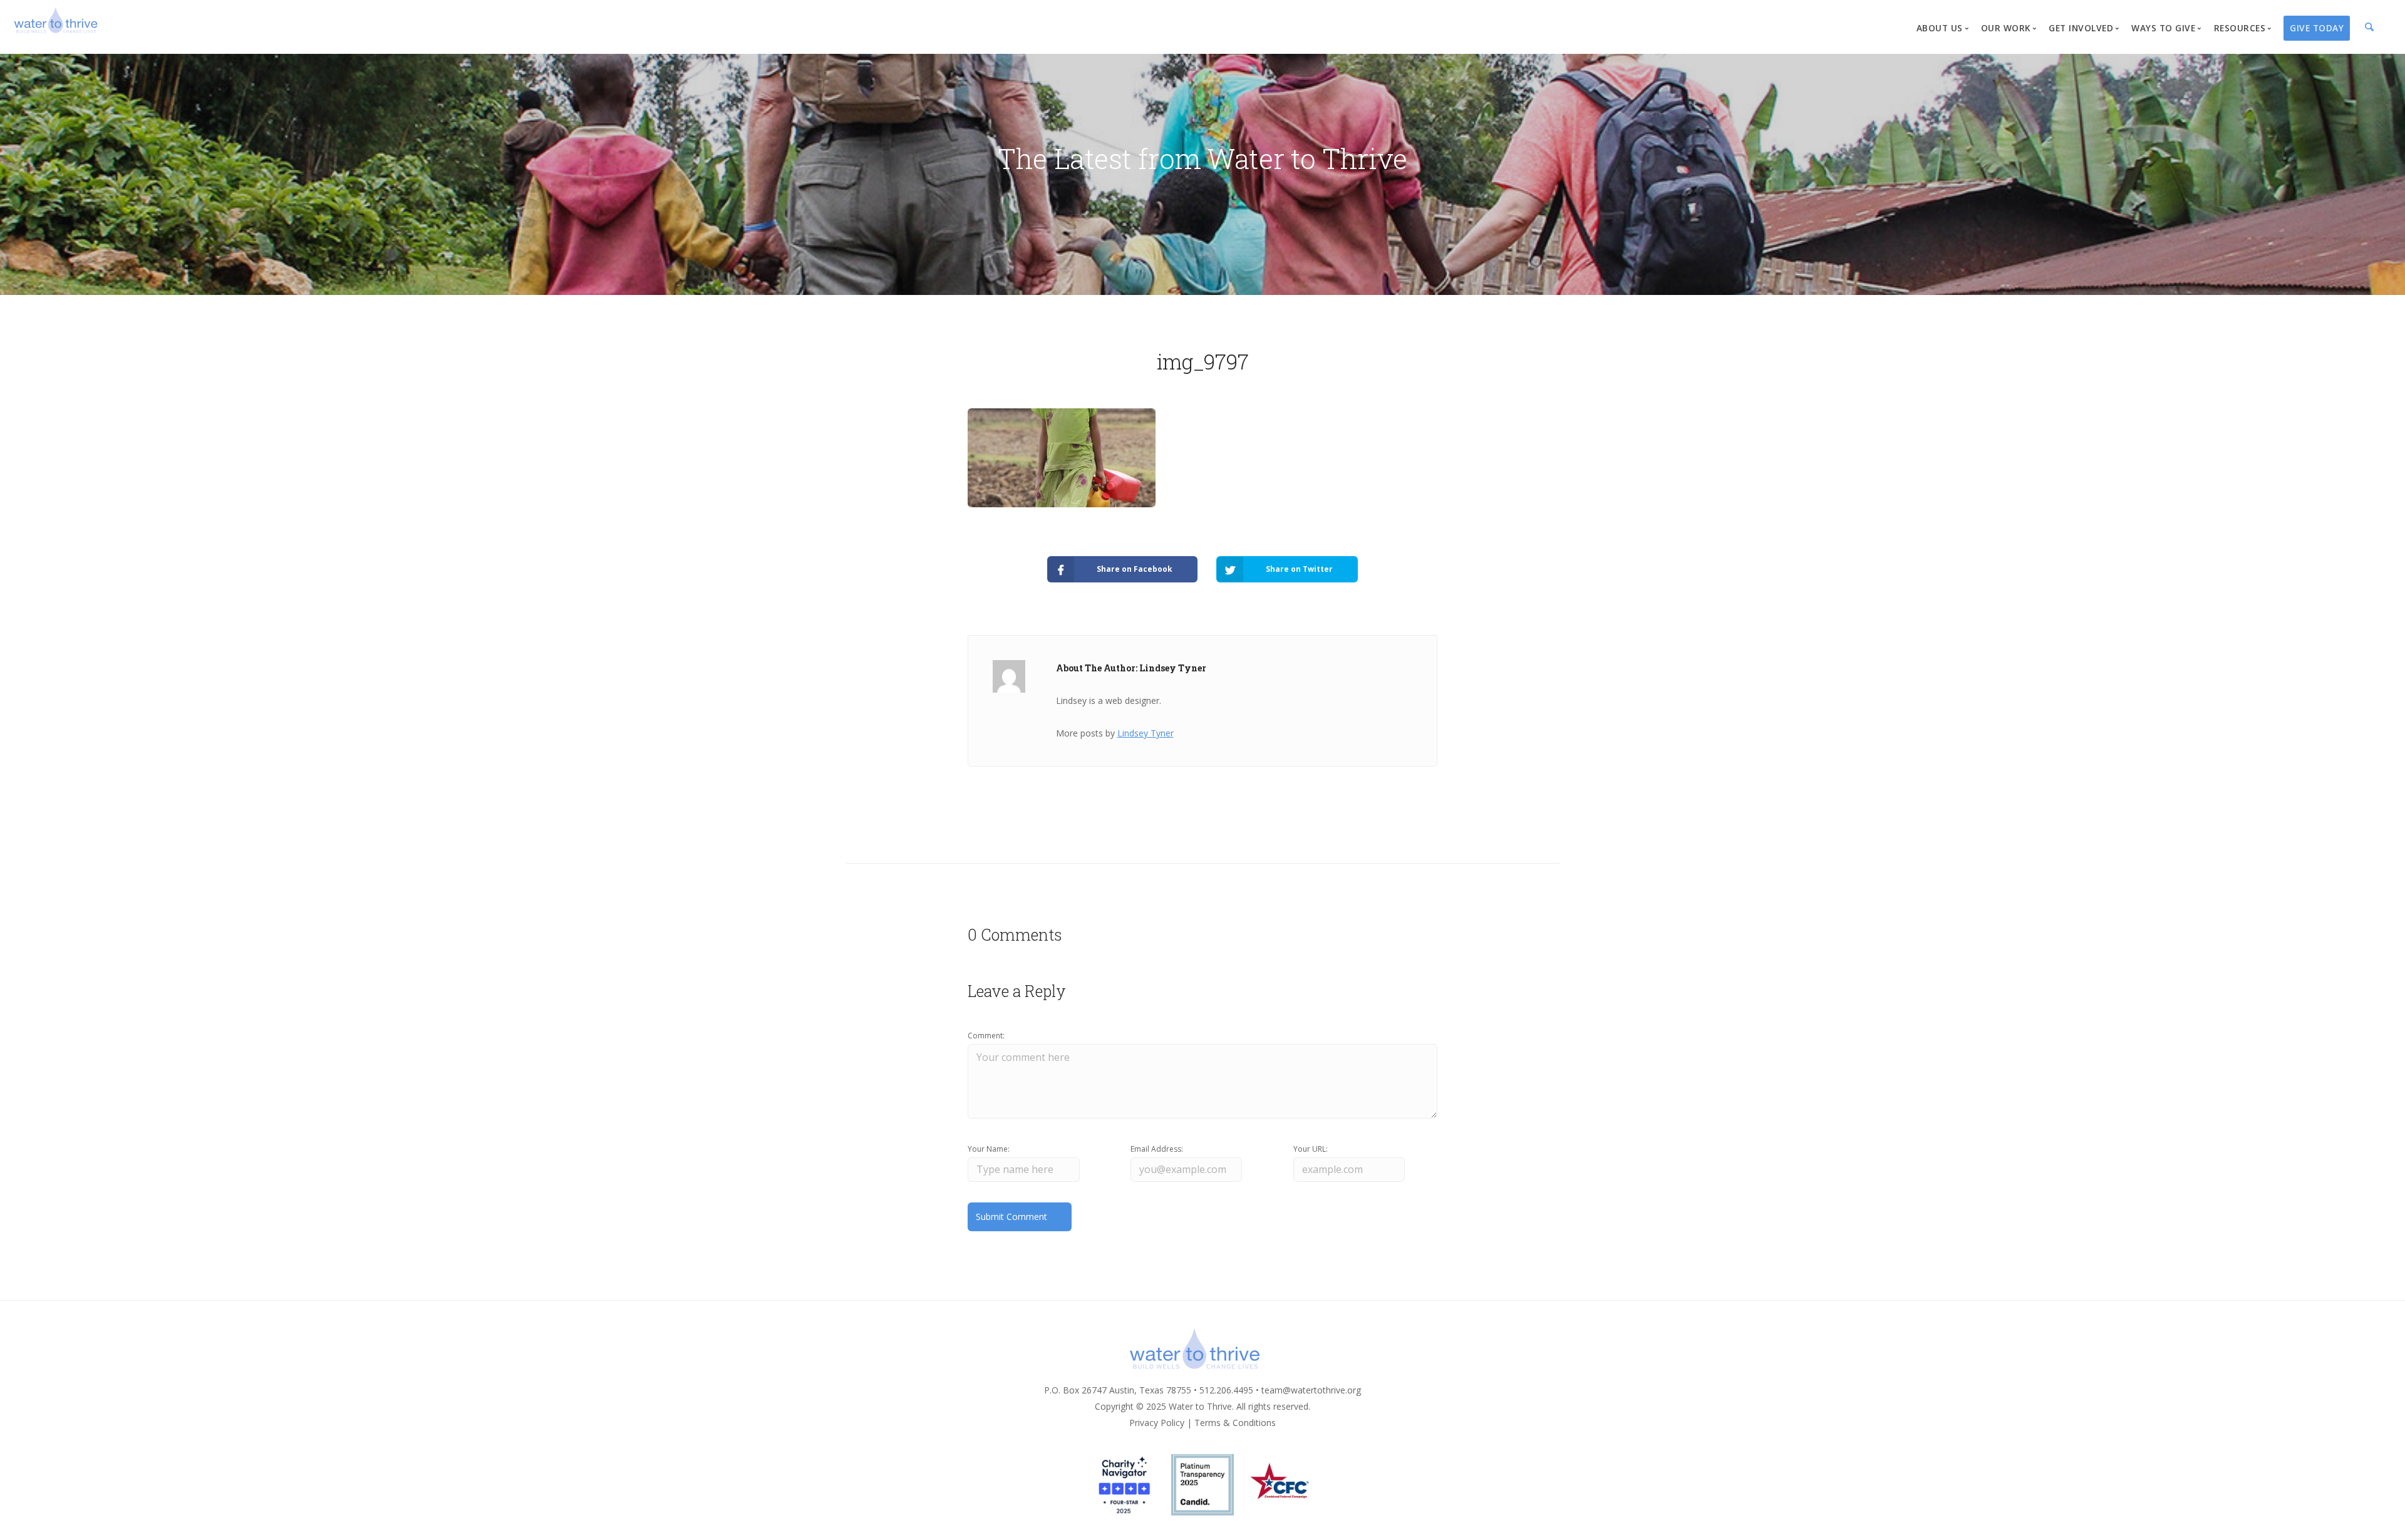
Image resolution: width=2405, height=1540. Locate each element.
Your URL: (1311, 1149)
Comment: (986, 1036)
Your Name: (989, 1149)
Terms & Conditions (1235, 1423)
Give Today (2317, 28)
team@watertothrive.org (1311, 1390)
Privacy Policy (1157, 1423)
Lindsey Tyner (1146, 733)
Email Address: (1157, 1149)
